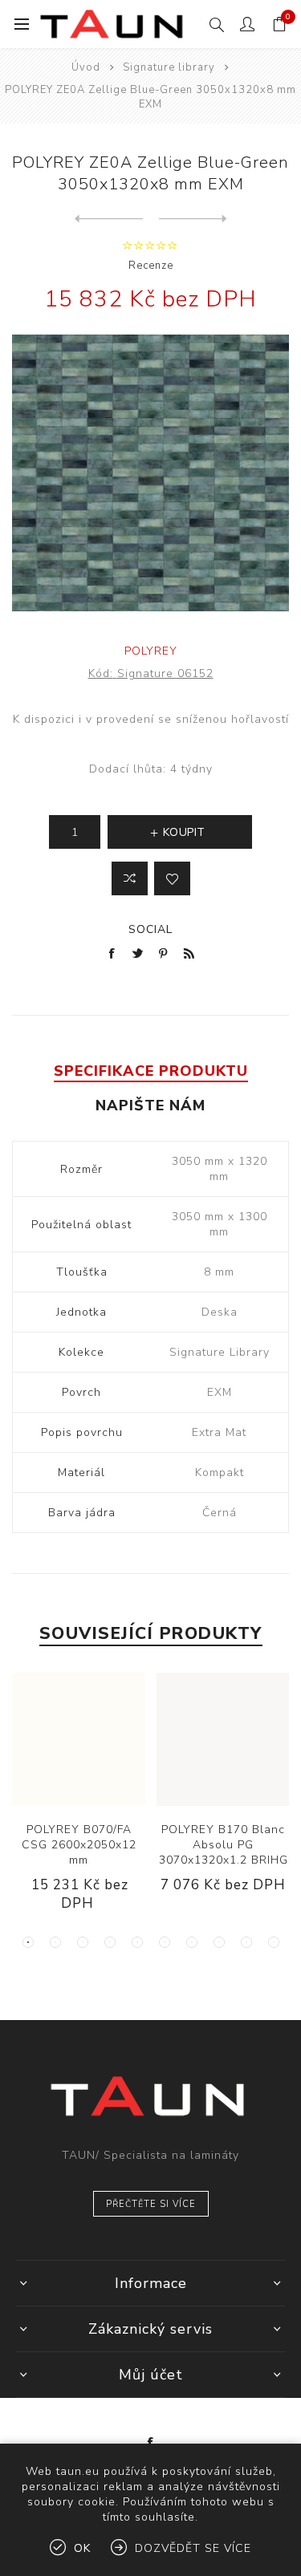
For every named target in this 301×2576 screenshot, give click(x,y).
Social (150, 929)
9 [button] (246, 1942)
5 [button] (137, 1942)
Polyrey (151, 651)
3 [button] (83, 1942)
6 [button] (165, 1942)
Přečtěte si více (151, 2204)
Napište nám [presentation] (150, 1105)
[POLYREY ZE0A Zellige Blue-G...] (109, 219)
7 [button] (192, 1942)
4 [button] (110, 1942)
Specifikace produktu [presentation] (151, 1071)
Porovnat (130, 878)
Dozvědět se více (193, 2548)
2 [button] (55, 1942)
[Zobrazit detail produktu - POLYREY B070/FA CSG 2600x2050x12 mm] (79, 1739)
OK (82, 2548)
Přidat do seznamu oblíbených (172, 878)
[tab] (150, 1071)
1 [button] (28, 1942)
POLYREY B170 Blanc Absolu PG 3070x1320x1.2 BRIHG (224, 1845)
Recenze (151, 266)
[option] (79, 1805)
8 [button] (219, 1942)
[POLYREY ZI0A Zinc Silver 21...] (193, 219)
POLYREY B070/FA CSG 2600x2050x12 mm (79, 1845)
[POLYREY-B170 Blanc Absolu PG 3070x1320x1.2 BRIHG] (223, 1739)
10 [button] (274, 1942)
